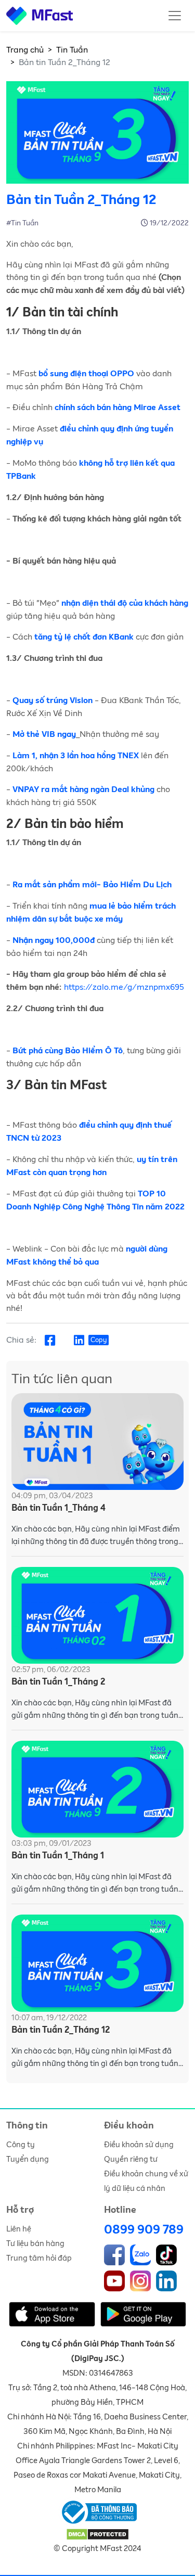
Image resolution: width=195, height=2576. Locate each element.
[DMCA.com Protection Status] (97, 2534)
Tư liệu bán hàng (35, 2244)
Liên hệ (19, 2229)
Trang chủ (25, 50)
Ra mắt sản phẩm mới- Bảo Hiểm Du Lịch (92, 885)
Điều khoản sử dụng (139, 2145)
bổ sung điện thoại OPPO (86, 374)
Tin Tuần (72, 50)
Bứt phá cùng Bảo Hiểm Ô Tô (68, 1051)
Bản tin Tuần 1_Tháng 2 (58, 1682)
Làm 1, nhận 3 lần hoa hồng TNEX (76, 756)
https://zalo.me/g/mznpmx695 (124, 987)
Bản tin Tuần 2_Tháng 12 (61, 2030)
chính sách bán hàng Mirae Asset (118, 408)
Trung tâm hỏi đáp (39, 2258)
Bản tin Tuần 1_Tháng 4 (58, 1508)
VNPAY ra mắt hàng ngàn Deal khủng (83, 790)
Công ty (21, 2145)
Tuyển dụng (28, 2159)
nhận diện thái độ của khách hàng (125, 604)
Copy (99, 1340)
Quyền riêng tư (131, 2159)
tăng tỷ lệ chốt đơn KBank (83, 637)
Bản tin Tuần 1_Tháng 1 (58, 1856)
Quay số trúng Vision (53, 701)
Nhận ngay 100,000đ (55, 941)
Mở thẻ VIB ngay (44, 735)
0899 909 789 (144, 2230)
